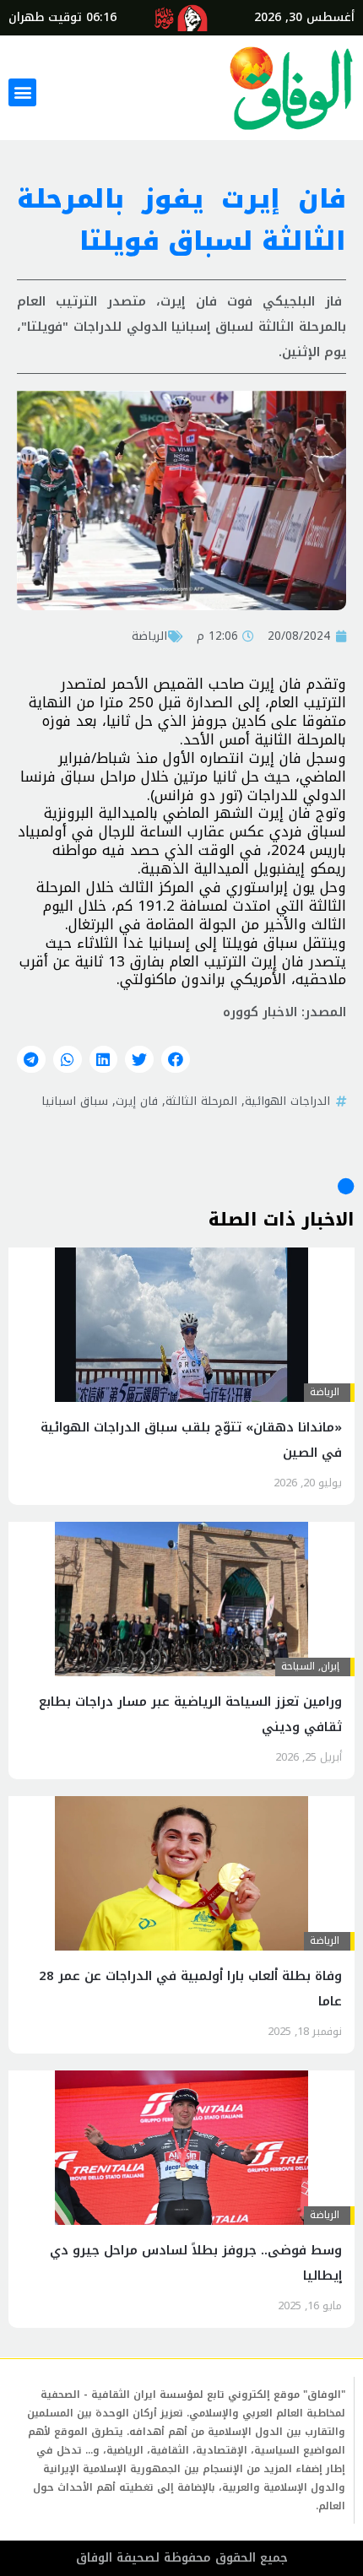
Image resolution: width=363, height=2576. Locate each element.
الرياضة (149, 636)
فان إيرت (137, 1101)
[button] (22, 92)
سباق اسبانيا (75, 1101)
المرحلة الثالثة (201, 1101)
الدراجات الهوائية (287, 1101)
